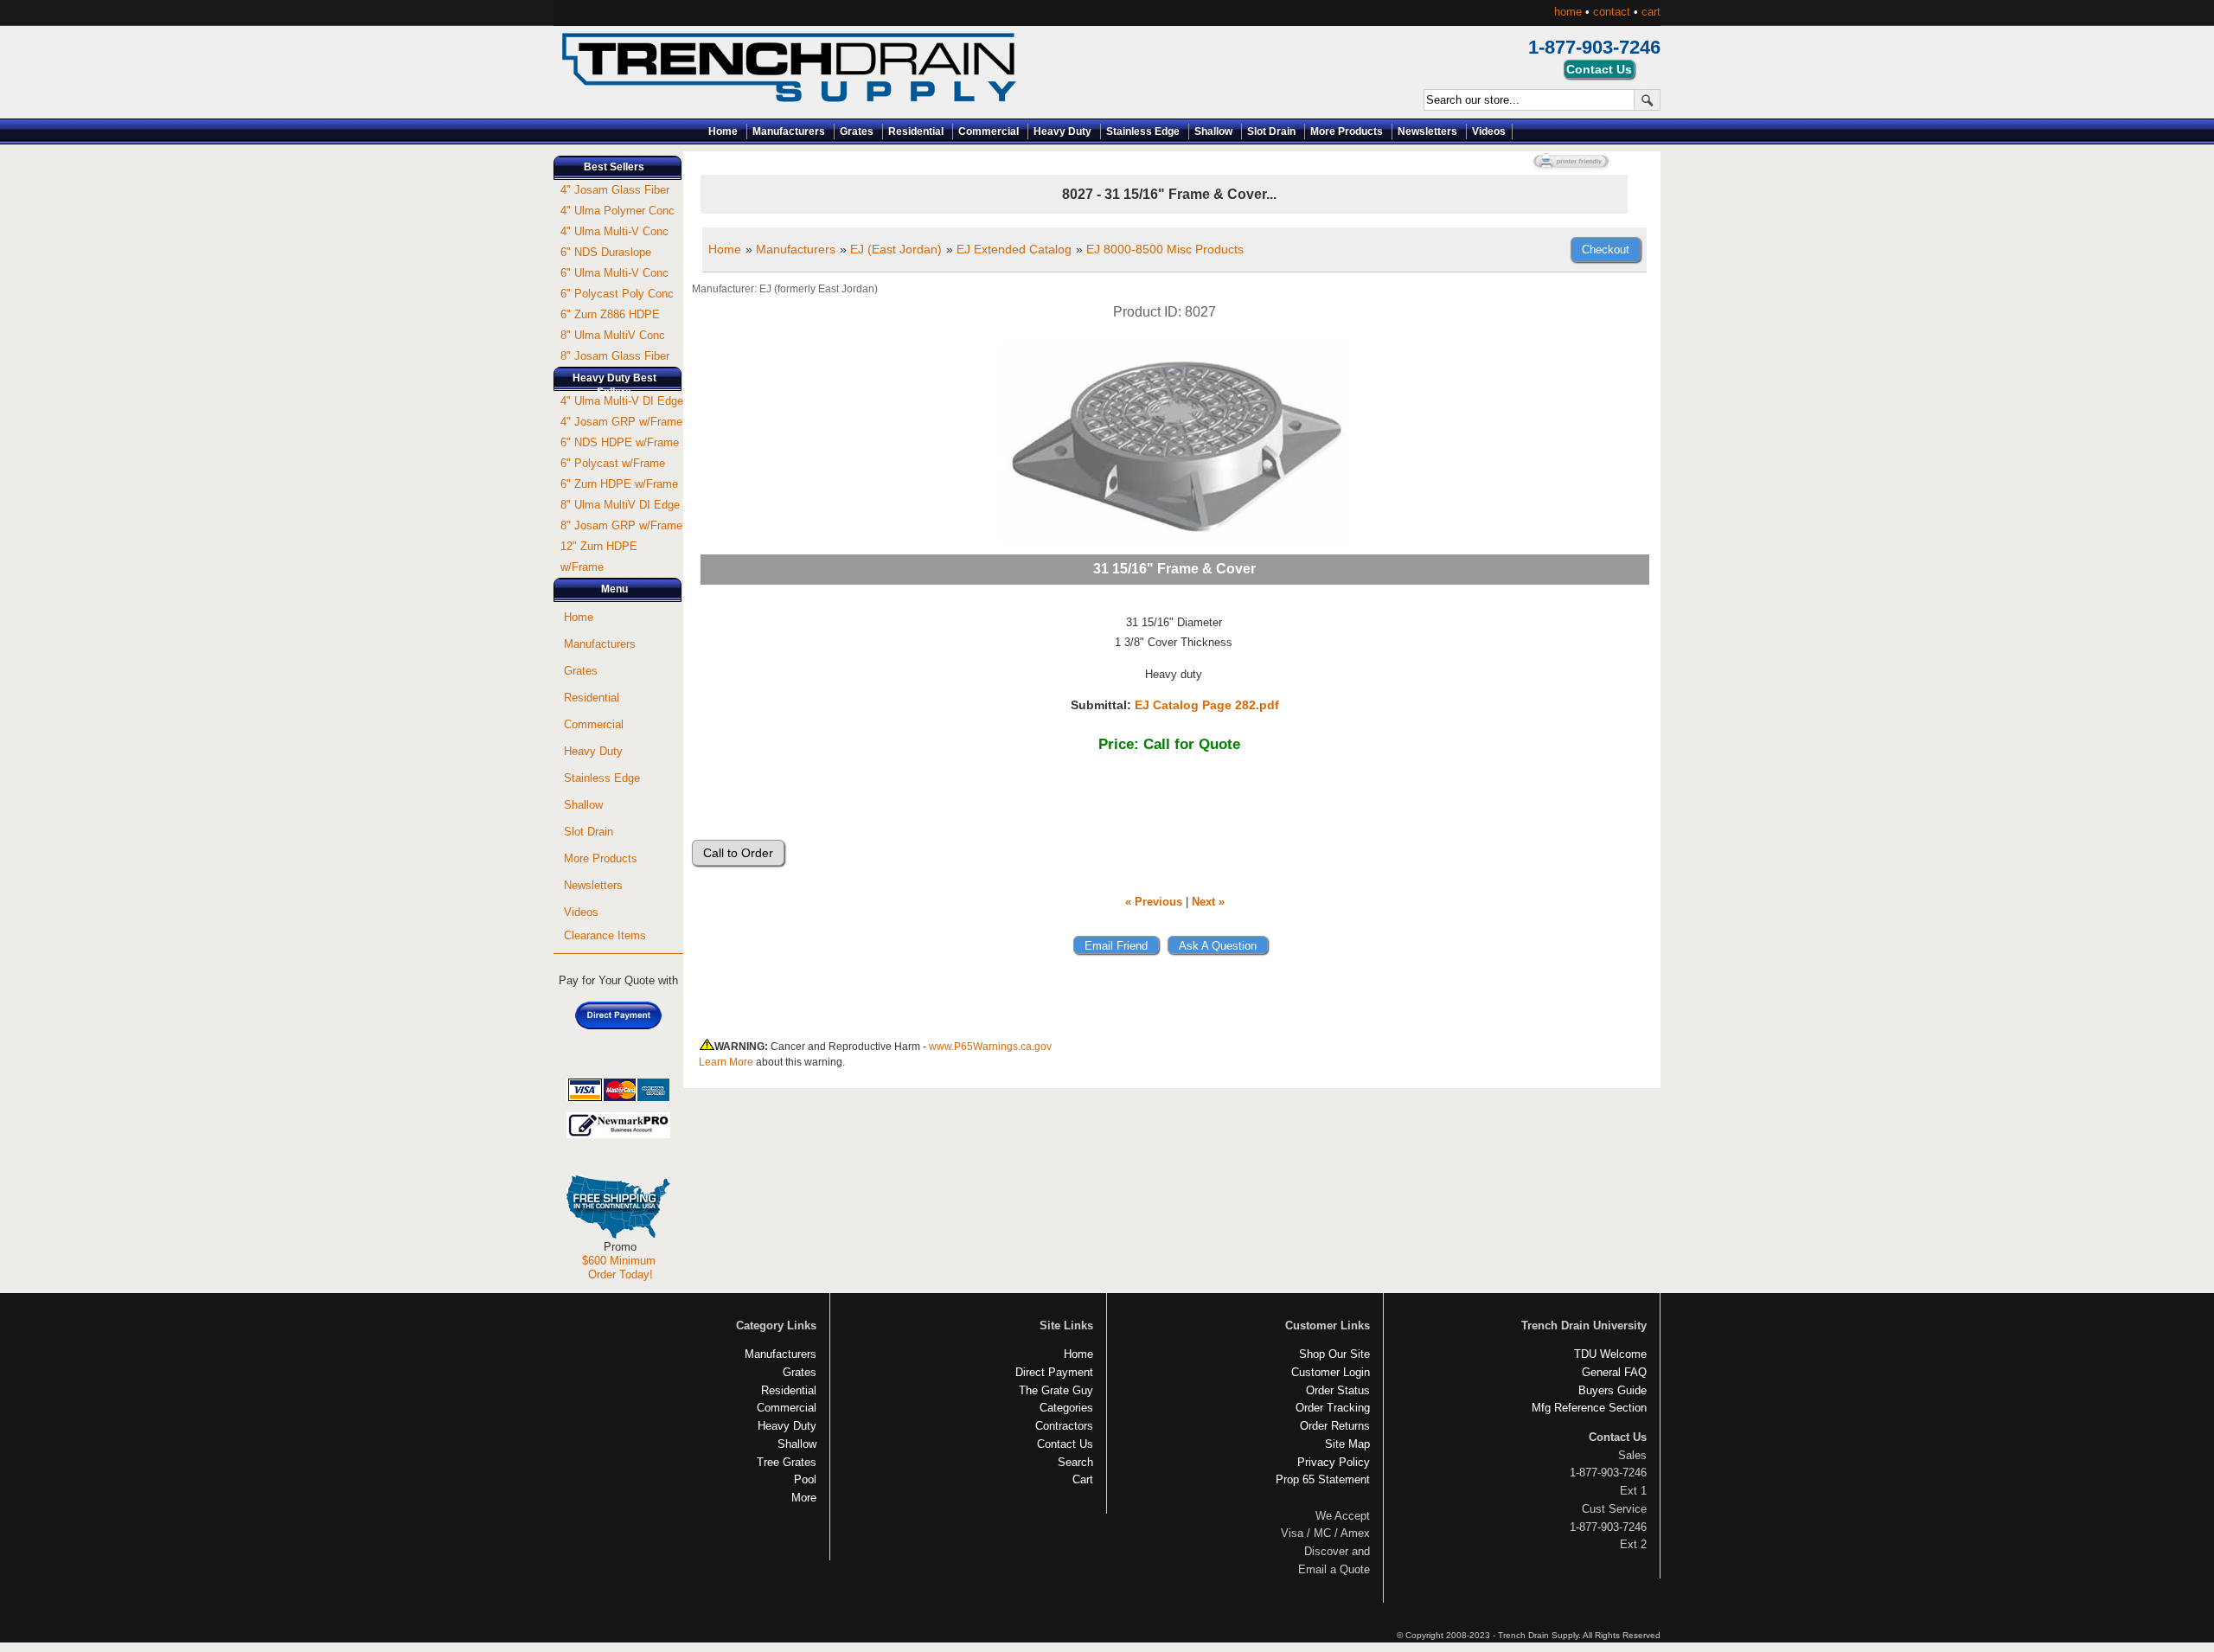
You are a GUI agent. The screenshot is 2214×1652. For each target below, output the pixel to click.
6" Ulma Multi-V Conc (614, 273)
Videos (1489, 131)
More (804, 1498)
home (1568, 12)
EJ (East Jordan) (896, 249)
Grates (857, 131)
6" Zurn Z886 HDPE (610, 314)
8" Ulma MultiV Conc (613, 335)
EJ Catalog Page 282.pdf (1207, 705)
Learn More (726, 1062)
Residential (916, 131)
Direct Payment (1054, 1372)
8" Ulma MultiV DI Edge (620, 505)
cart (1651, 12)
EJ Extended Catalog (1014, 249)
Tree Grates (787, 1462)
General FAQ (1614, 1372)
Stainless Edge (1143, 131)
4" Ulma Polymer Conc (617, 211)
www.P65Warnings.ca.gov (990, 1047)
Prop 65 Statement (1323, 1479)
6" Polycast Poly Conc (617, 294)
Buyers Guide (1613, 1390)
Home (723, 131)
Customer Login (1331, 1372)
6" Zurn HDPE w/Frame (619, 484)
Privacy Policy (1334, 1462)
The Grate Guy (1056, 1390)
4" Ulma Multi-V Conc (614, 231)
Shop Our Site (1334, 1354)
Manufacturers (789, 131)
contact (1612, 12)
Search (1075, 1462)
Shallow (1213, 131)
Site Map (1347, 1444)
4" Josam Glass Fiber (615, 190)
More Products (1347, 131)
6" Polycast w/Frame (613, 463)
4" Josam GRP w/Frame (621, 422)
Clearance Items (605, 935)
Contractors (1064, 1426)
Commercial (989, 131)
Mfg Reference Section (1589, 1408)
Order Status (1338, 1390)
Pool (805, 1479)
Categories (1066, 1408)
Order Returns (1335, 1426)
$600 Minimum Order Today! (619, 1268)
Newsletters (1427, 131)
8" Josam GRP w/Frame (621, 525)
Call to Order (738, 853)
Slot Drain (1271, 131)
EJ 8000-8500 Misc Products (1165, 249)
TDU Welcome (1610, 1354)
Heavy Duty (1062, 131)
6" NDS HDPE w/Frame (620, 442)
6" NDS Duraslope (606, 252)
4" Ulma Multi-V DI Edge (622, 401)
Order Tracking (1333, 1408)
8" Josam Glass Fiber (615, 356)
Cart (1083, 1479)
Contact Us (1065, 1444)
